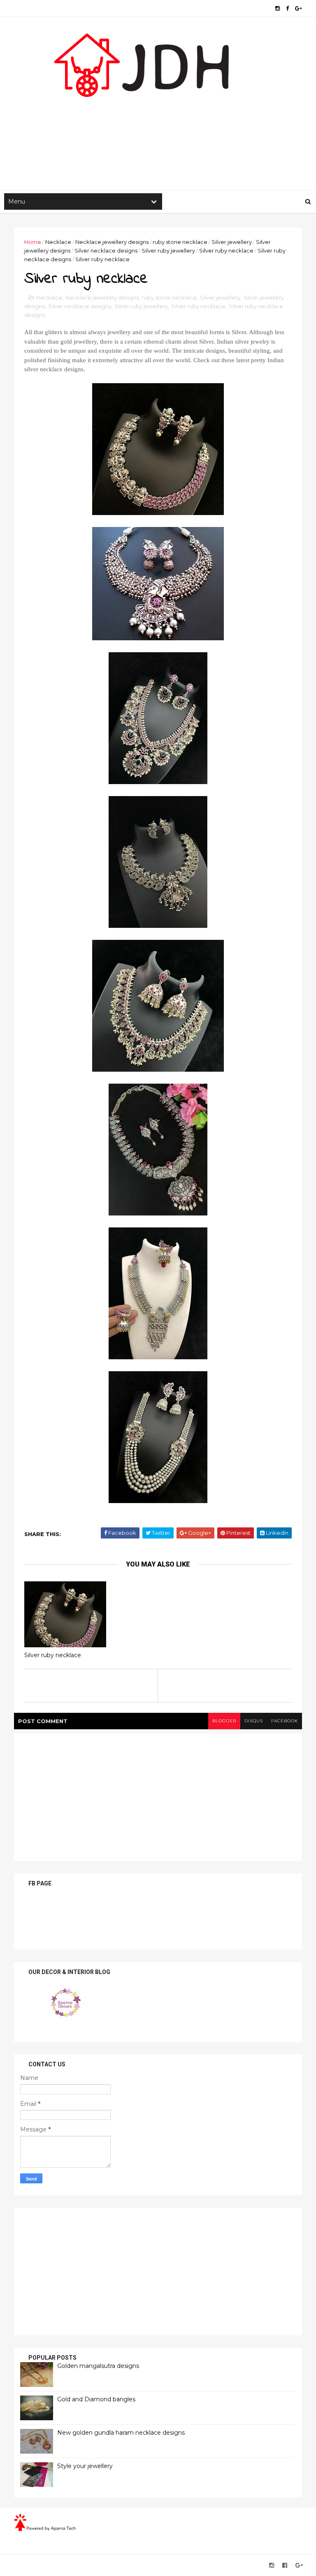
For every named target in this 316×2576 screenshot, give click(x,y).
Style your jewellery (85, 2466)
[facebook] (287, 8)
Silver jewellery (232, 242)
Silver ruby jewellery (168, 251)
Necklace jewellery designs (112, 242)
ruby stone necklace (180, 242)
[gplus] (299, 8)
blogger (224, 1721)
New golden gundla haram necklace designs (121, 2433)
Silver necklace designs (106, 251)
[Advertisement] (158, 124)
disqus (254, 1721)
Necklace (58, 242)
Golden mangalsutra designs (98, 2366)
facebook (285, 1721)
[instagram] (278, 8)
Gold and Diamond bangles (96, 2399)
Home (33, 242)
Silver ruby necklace (226, 251)
